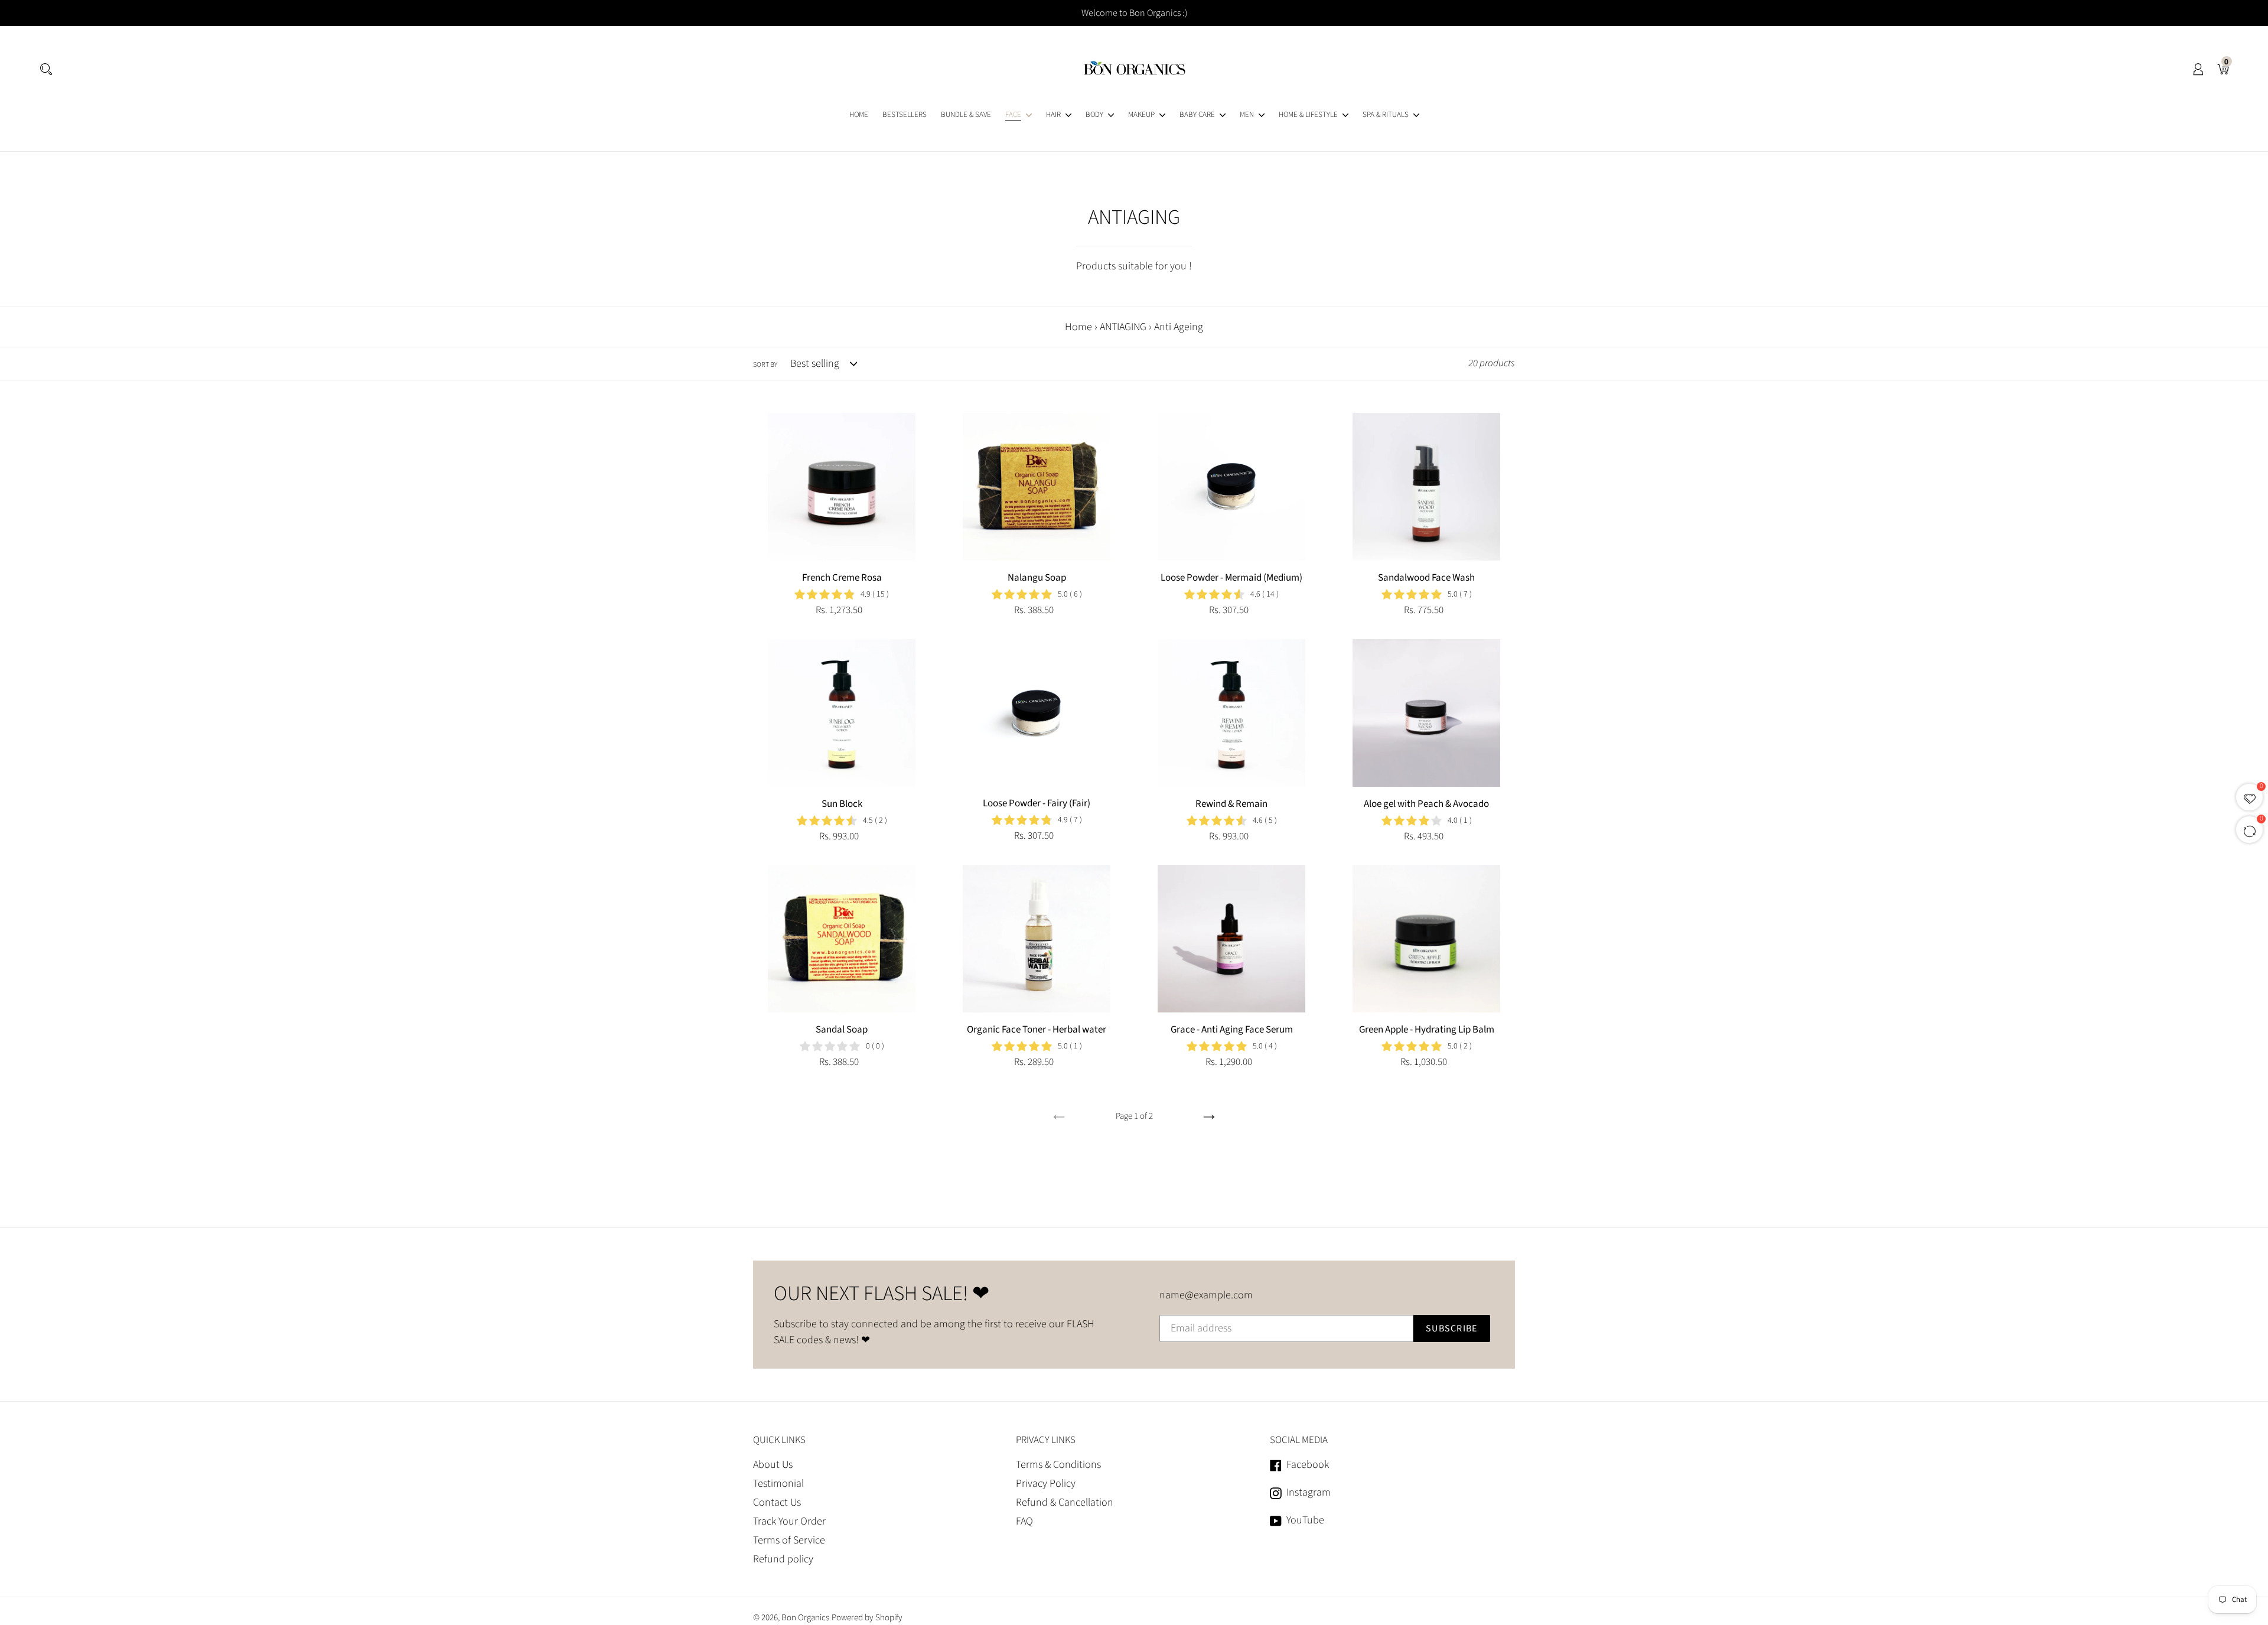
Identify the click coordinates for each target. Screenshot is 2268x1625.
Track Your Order (789, 1521)
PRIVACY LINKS (1046, 1440)
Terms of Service (789, 1540)
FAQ (1024, 1521)
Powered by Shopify (867, 1618)
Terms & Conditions (1058, 1465)
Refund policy (783, 1559)
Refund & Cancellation (1065, 1502)
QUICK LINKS (779, 1440)
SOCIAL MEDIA (1299, 1440)
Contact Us (777, 1502)
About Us (773, 1465)
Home (1078, 327)
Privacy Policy (1046, 1484)
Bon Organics (805, 1618)
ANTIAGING (1123, 327)
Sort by (765, 365)
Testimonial (778, 1484)
